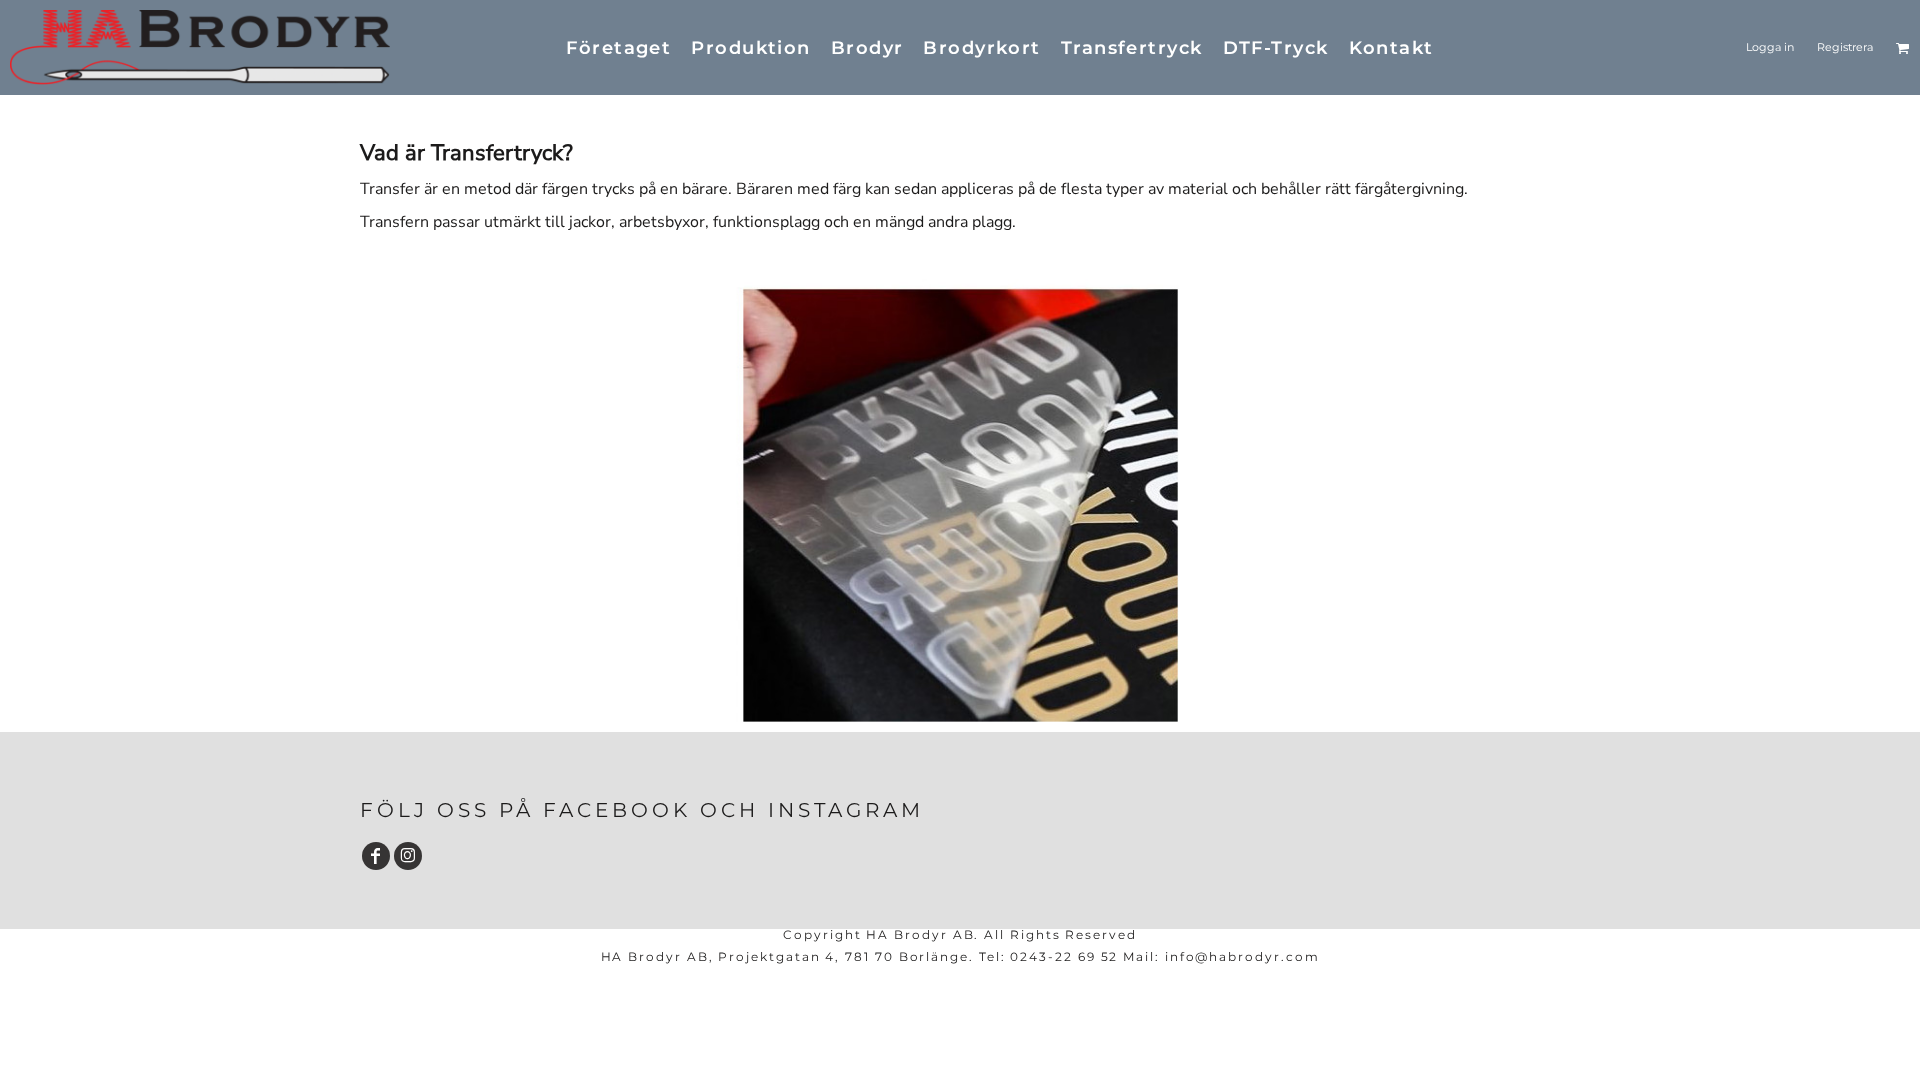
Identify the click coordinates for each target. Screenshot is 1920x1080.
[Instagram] (408, 856)
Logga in (1770, 47)
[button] (1903, 48)
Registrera (1845, 47)
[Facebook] (376, 856)
